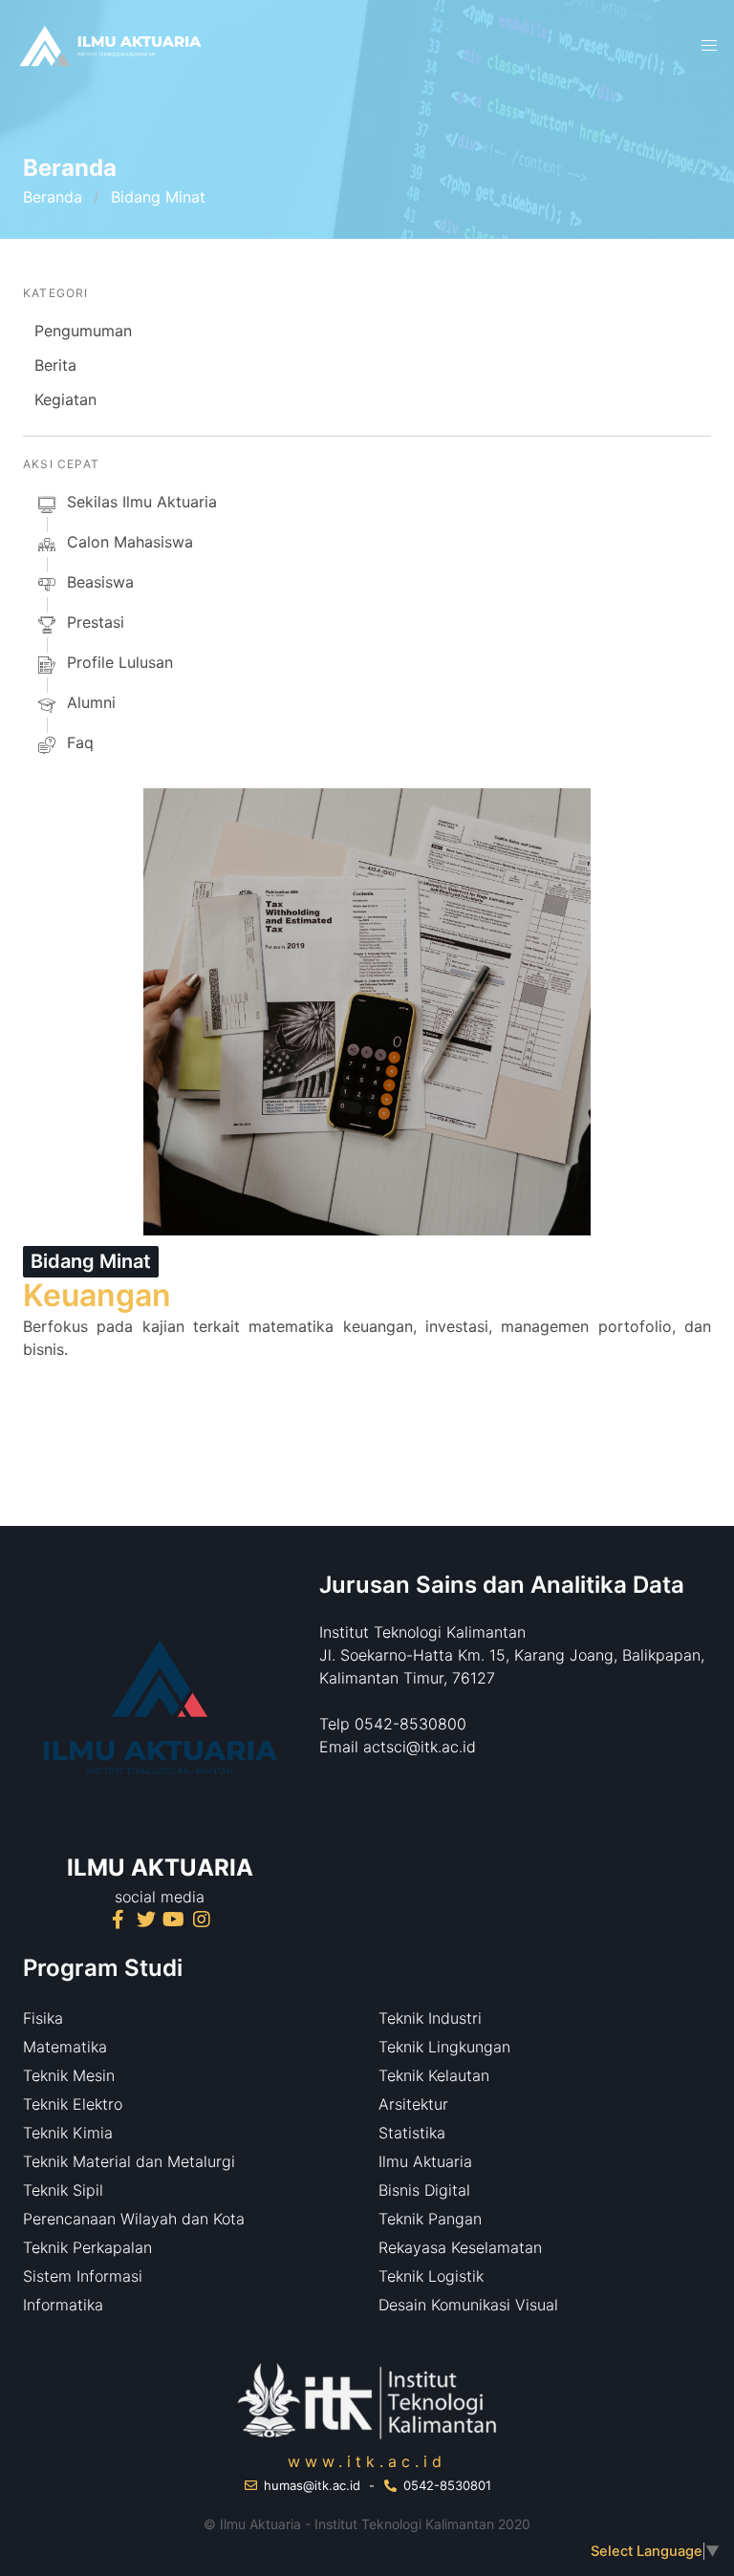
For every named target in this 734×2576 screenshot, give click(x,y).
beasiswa (100, 582)
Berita (55, 365)
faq (80, 742)
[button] (709, 46)
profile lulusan (120, 662)
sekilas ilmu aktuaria (142, 502)
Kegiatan (65, 399)
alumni (91, 702)
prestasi (96, 622)
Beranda (53, 197)
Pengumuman (83, 331)
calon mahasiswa (130, 542)
